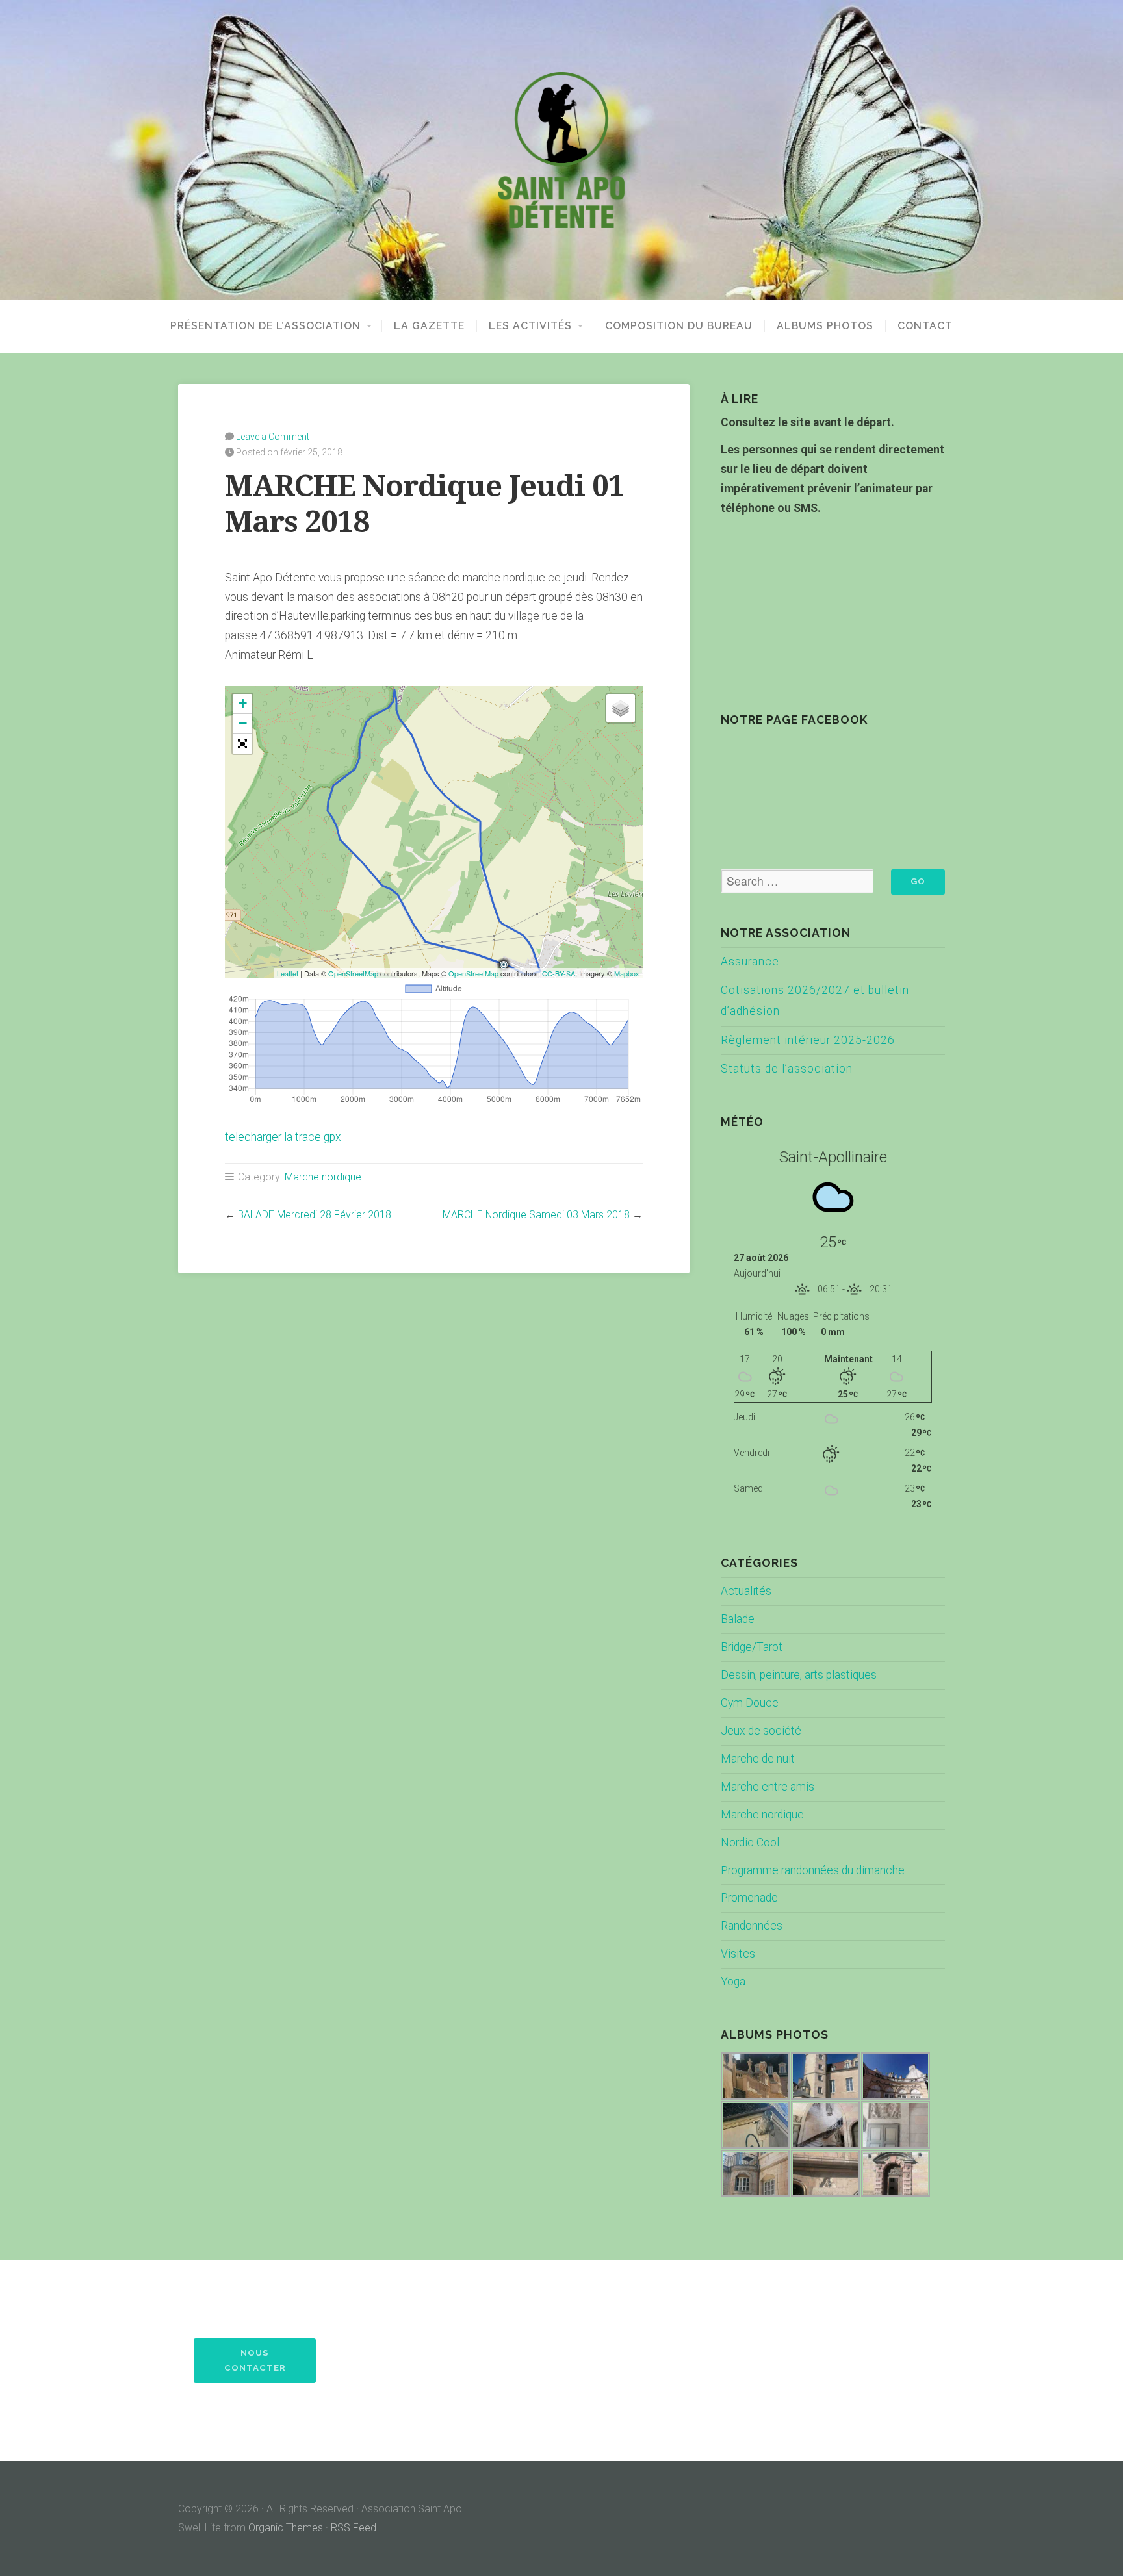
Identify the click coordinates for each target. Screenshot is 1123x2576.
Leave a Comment (273, 437)
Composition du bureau (679, 326)
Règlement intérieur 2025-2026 (808, 1040)
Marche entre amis (768, 1787)
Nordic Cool (750, 1843)
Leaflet (288, 973)
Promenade (749, 1898)
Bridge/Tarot (752, 1647)
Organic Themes (286, 2528)
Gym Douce (750, 1703)
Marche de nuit (758, 1759)
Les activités (530, 326)
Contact (925, 326)
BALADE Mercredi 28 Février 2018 (315, 1215)
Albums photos (825, 326)
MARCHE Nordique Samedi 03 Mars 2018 (536, 1215)
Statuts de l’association (787, 1069)
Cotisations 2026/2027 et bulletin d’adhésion (815, 1001)
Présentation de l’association (265, 326)
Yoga (733, 1982)
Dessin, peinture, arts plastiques (799, 1675)
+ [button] (243, 703)
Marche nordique (323, 1177)
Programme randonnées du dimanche (813, 1870)
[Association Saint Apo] (561, 150)
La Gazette (429, 326)
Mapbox (627, 973)
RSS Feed (354, 2528)
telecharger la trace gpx (283, 1137)
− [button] (243, 723)
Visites (738, 1954)
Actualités (746, 1591)
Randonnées (752, 1926)
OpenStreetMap (353, 973)
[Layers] (621, 708)
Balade (738, 1619)
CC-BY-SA (559, 973)
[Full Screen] (242, 744)
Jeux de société (761, 1731)
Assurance (750, 962)
